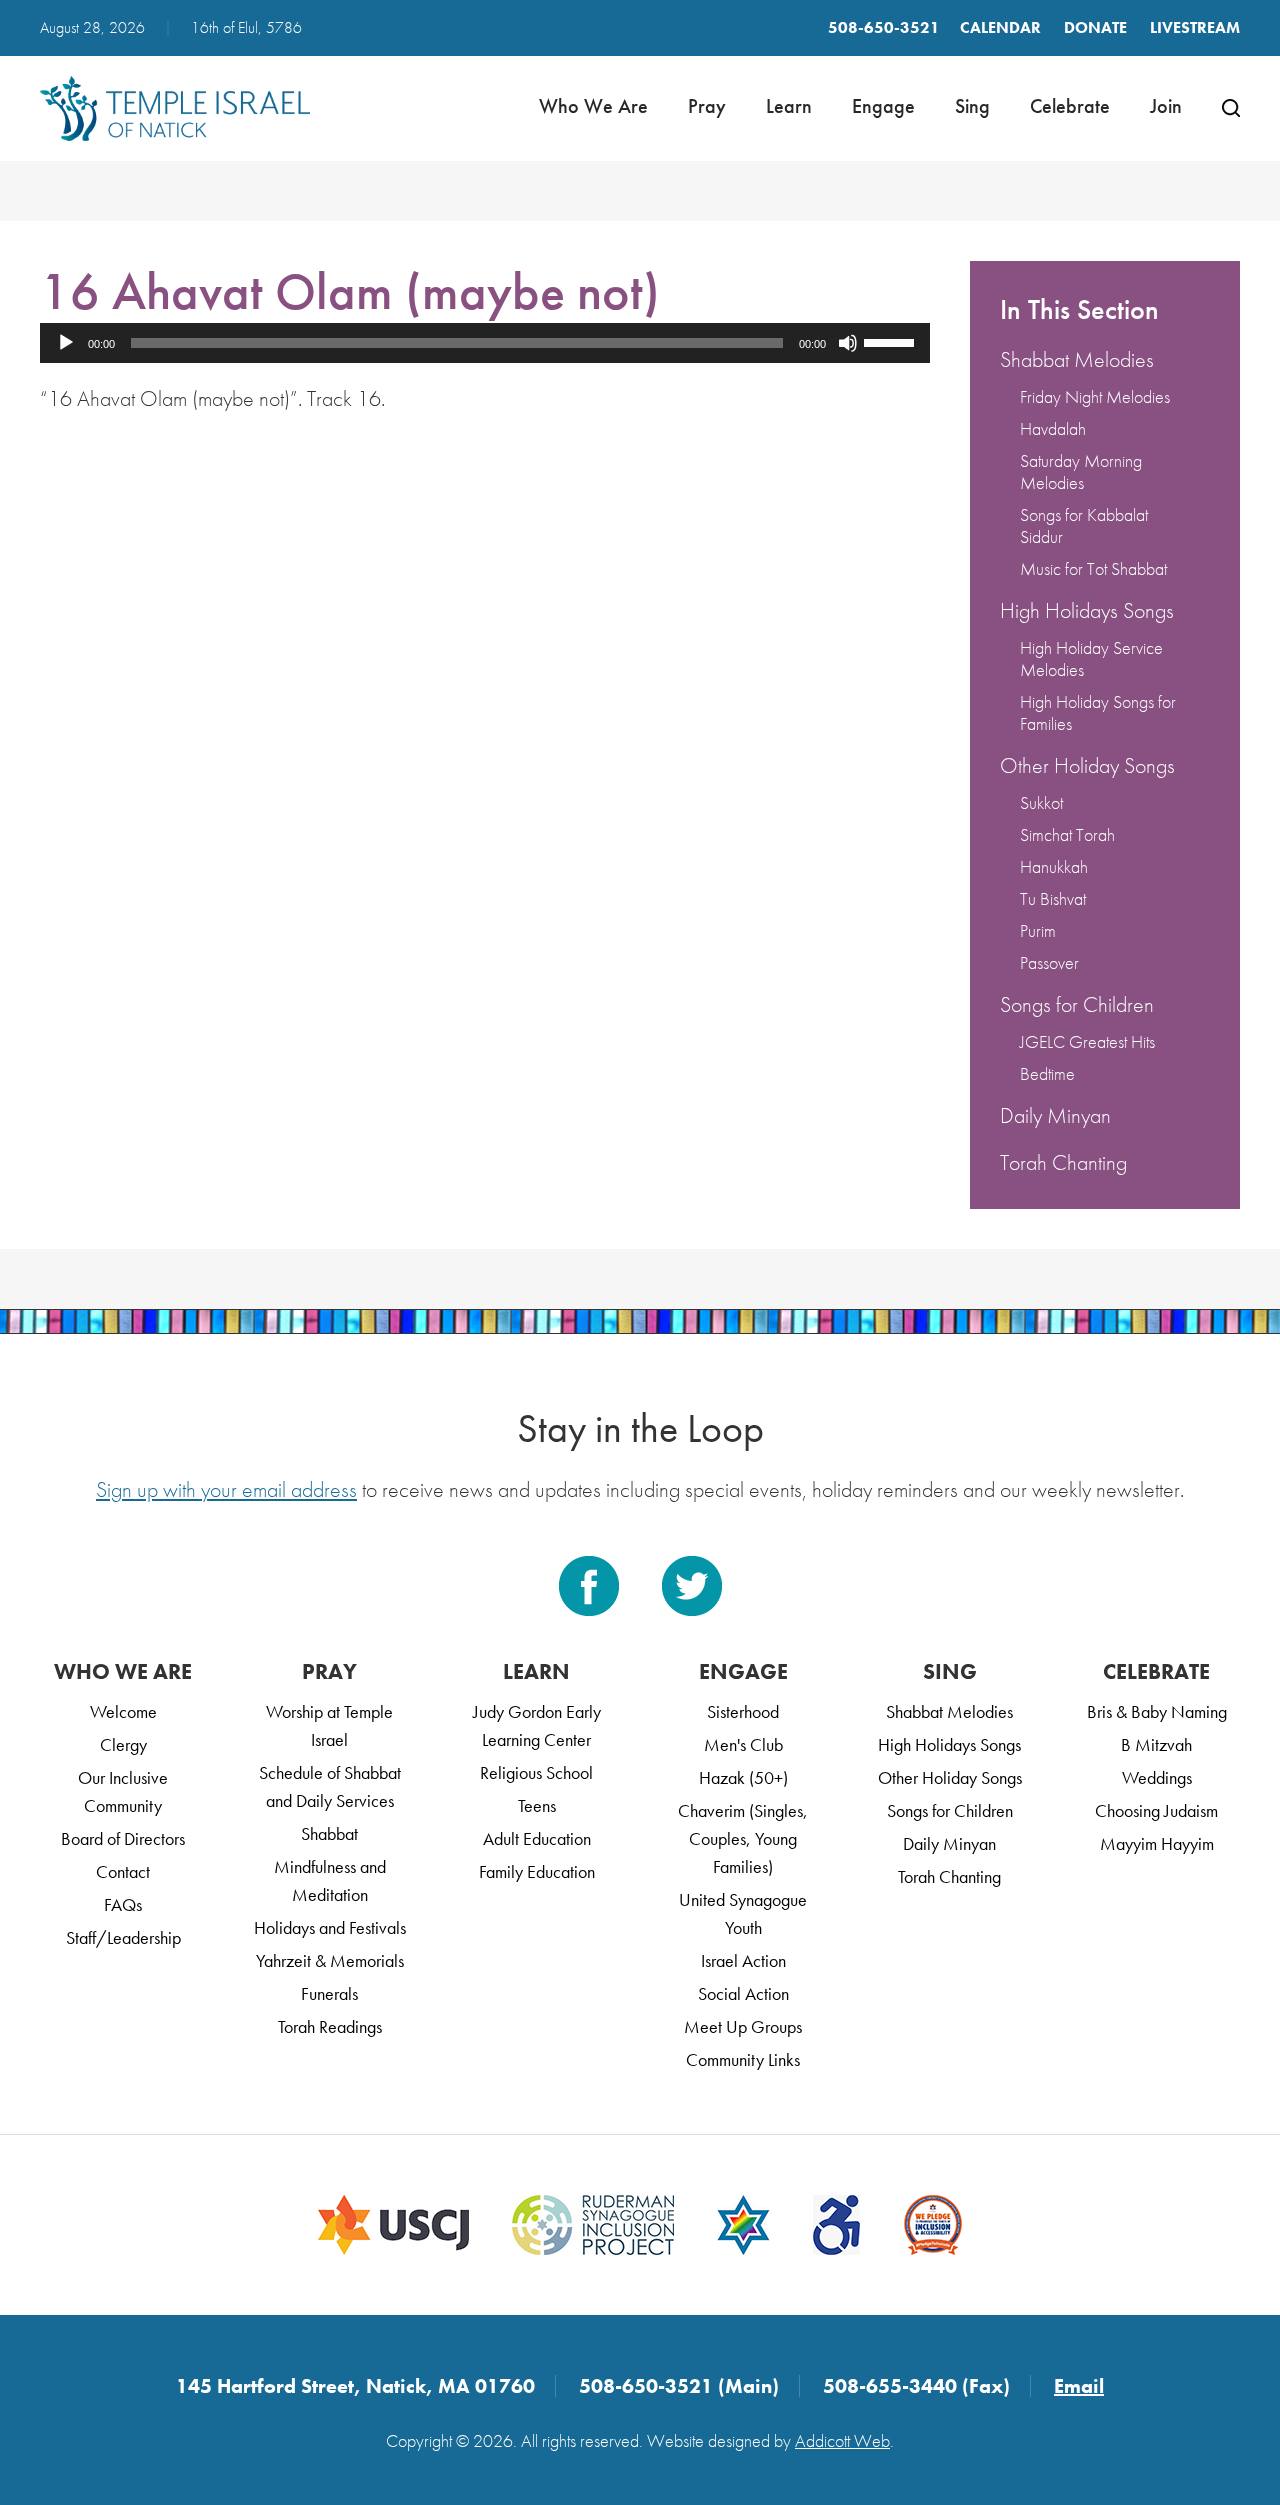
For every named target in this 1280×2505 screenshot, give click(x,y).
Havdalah (1053, 428)
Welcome (123, 1711)
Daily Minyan (1055, 1115)
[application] (485, 343)
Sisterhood (743, 1711)
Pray (707, 106)
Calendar (1000, 27)
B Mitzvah (1156, 1744)
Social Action (743, 1993)
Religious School (536, 1772)
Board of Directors (123, 1838)
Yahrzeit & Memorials (330, 1960)
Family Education (537, 1871)
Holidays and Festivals (330, 1927)
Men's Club (743, 1744)
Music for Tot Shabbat (1093, 568)
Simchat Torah (1067, 834)
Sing (972, 106)
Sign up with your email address (226, 1489)
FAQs (123, 1904)
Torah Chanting (1063, 1162)
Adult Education (537, 1838)
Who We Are (593, 106)
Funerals (329, 1993)
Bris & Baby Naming (1157, 1711)
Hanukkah (1054, 866)
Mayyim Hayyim (1157, 1843)
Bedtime (1047, 1073)
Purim (1038, 930)
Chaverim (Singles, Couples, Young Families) (743, 1838)
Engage (883, 106)
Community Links (743, 2059)
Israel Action (743, 1960)
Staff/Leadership (123, 1937)
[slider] (892, 341)
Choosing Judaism (1156, 1810)
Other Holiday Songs (1087, 765)
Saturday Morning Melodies (1081, 471)
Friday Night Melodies (1095, 396)
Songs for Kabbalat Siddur (1084, 525)
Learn (789, 106)
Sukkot (1041, 802)
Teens (537, 1805)
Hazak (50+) (743, 1777)
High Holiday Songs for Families (1098, 712)
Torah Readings (330, 2026)
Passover (1049, 962)
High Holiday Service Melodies (1091, 658)
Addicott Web (842, 2440)
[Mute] (848, 343)
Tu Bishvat (1053, 898)
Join (1166, 106)
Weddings (1157, 1777)
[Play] (66, 343)
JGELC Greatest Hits (1087, 1041)
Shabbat (329, 1833)
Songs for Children (1077, 1004)
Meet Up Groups (743, 2026)
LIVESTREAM (1195, 27)
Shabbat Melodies (1077, 359)
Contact (123, 1871)
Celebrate (1070, 106)
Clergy (123, 1744)
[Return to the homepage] (175, 108)
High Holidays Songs (1087, 610)
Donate (1095, 27)
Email (1079, 2386)
